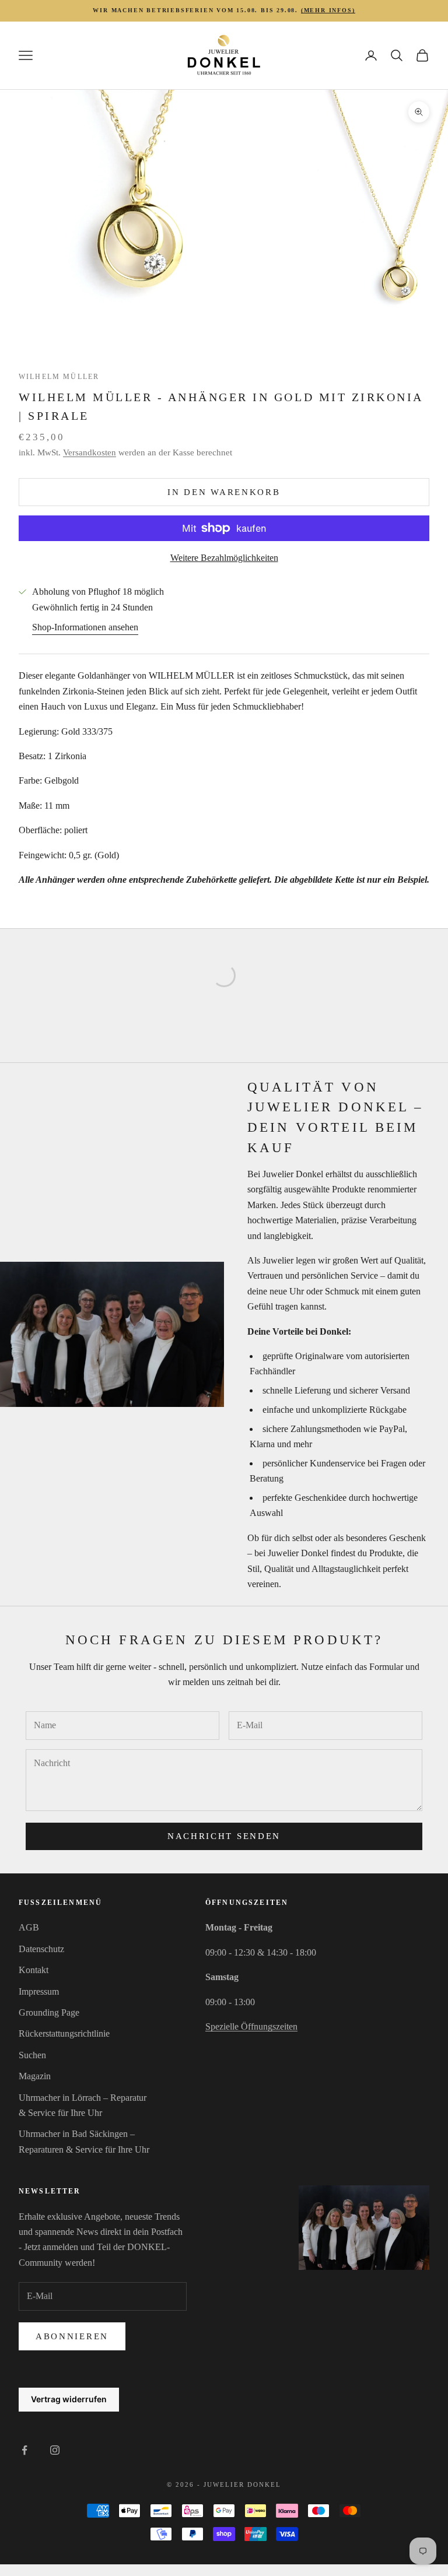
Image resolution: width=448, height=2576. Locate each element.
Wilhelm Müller (59, 377)
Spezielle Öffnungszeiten (251, 2026)
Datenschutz (41, 1949)
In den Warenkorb (224, 492)
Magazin (35, 2076)
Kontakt (34, 1970)
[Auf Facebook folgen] (24, 2450)
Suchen (32, 2055)
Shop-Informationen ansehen (85, 627)
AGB (29, 1927)
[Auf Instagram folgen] (55, 2450)
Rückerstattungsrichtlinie (64, 2033)
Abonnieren (72, 2336)
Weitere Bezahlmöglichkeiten (224, 558)
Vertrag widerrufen (69, 2399)
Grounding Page (49, 2012)
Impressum (39, 1991)
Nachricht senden (224, 1836)
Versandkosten (90, 452)
